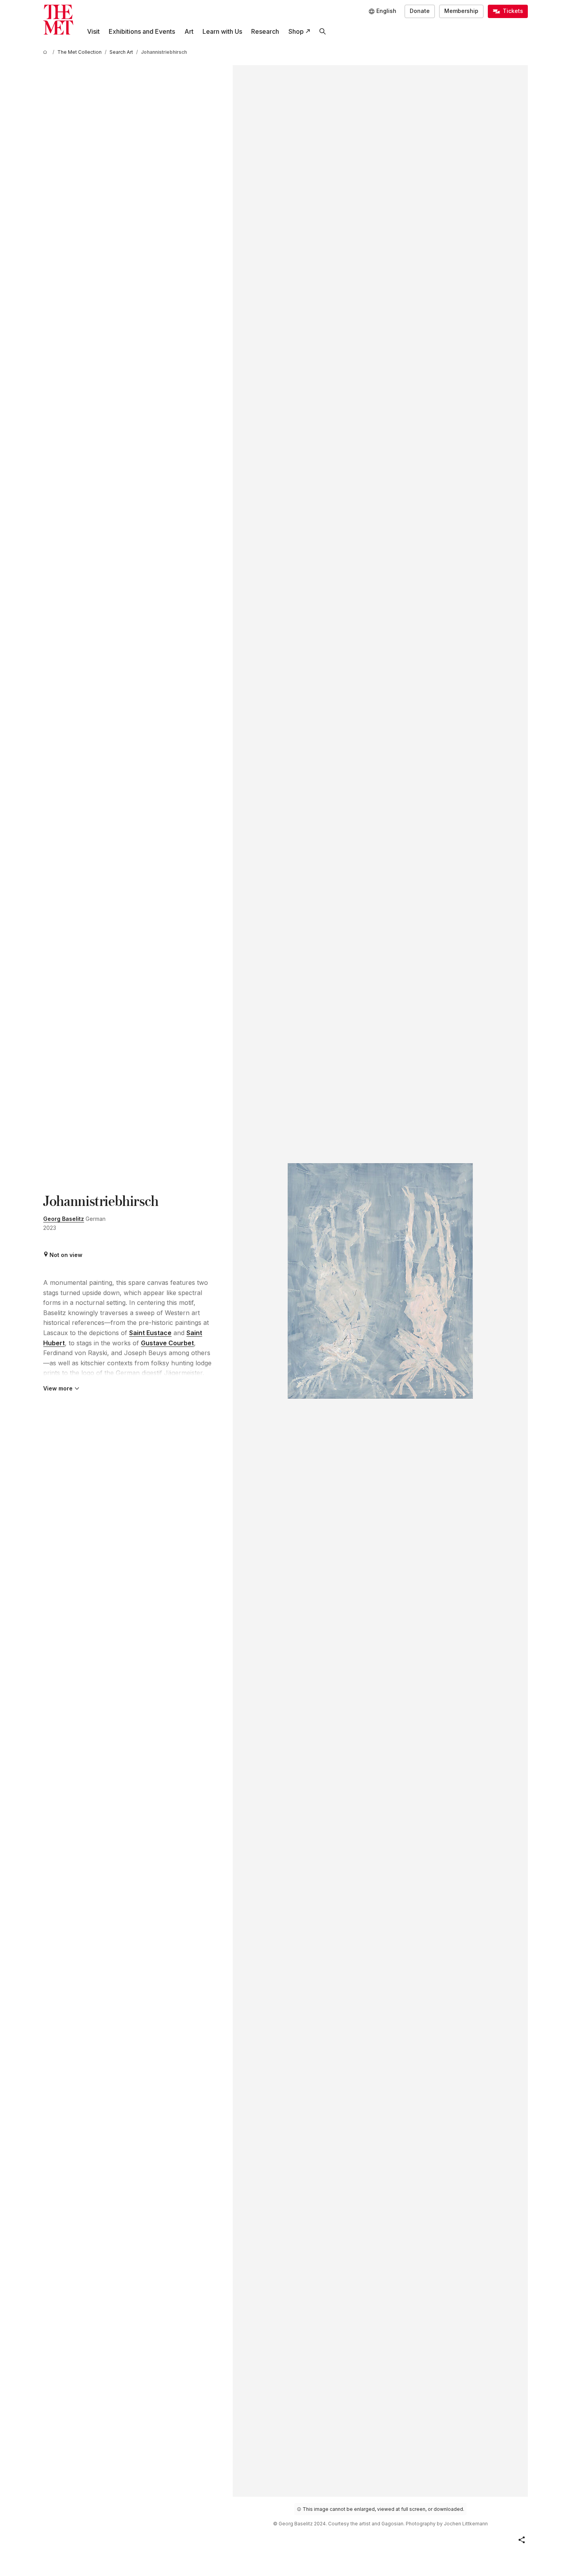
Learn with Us (222, 31)
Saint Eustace (150, 1333)
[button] (522, 2540)
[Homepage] (58, 20)
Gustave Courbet (167, 1343)
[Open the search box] (322, 32)
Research (265, 31)
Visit (93, 31)
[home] (46, 52)
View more (58, 1388)
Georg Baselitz (64, 1219)
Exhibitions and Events (142, 31)
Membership (461, 11)
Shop (296, 31)
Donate (420, 11)
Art (189, 31)
